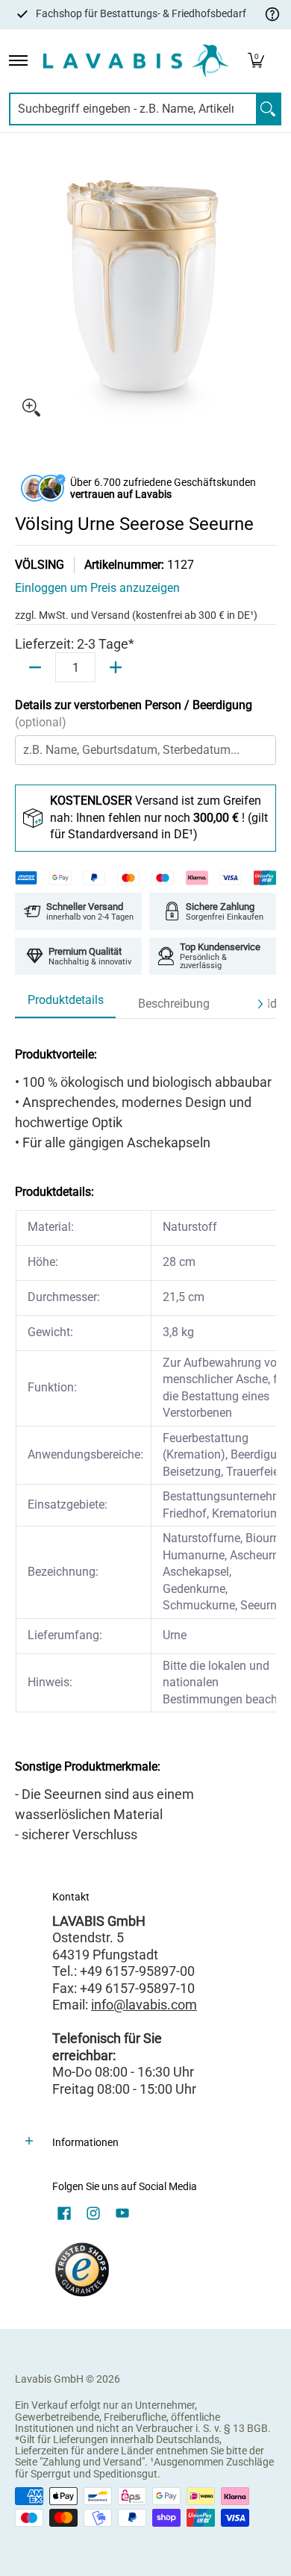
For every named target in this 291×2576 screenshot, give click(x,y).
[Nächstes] (260, 1004)
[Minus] (35, 667)
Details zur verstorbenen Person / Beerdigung (134, 714)
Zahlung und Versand (92, 2462)
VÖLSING (40, 565)
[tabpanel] (145, 1440)
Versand (112, 615)
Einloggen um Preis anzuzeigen (97, 588)
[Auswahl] (116, 667)
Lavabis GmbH (49, 2379)
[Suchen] (268, 109)
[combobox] (133, 109)
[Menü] (18, 61)
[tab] (65, 1005)
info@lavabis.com (144, 2005)
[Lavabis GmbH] (136, 61)
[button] (256, 61)
